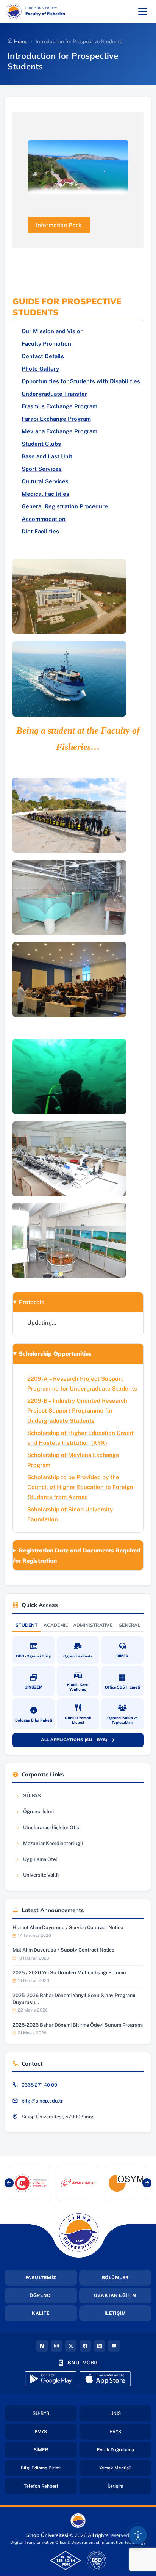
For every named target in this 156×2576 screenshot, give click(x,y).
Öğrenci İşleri (38, 1813)
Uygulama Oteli (38, 1861)
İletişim (129, 2486)
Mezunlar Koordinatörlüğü (49, 1845)
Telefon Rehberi (50, 2486)
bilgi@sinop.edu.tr (42, 2101)
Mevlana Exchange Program (59, 431)
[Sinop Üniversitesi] (14, 11)
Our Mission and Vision (53, 331)
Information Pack (59, 225)
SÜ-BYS (38, 1798)
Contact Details (43, 356)
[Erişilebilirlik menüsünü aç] (138, 2535)
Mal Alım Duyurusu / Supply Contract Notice (63, 1950)
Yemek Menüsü (125, 2468)
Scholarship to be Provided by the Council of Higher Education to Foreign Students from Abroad (80, 1487)
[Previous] (9, 2183)
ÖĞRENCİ (41, 2295)
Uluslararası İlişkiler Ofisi (48, 1829)
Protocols (31, 1302)
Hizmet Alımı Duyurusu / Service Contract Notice (68, 1928)
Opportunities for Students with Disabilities (81, 381)
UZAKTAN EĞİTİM (115, 2295)
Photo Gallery (40, 369)
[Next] (147, 2183)
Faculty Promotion (46, 344)
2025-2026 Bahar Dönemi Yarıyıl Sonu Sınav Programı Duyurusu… (74, 1999)
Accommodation (44, 519)
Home (20, 42)
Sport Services (42, 469)
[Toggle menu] (143, 11)
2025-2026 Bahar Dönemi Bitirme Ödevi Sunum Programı (78, 2025)
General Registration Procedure (65, 506)
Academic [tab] (56, 1625)
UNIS (131, 2413)
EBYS (130, 2431)
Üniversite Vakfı (38, 1877)
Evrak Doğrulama (124, 2450)
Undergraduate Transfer (54, 394)
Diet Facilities (40, 531)
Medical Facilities (45, 494)
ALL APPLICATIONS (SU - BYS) (82, 1741)
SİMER (55, 2450)
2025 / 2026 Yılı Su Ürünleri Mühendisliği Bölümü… (71, 1973)
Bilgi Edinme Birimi (49, 2468)
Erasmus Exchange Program (59, 406)
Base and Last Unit (47, 456)
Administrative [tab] (93, 1625)
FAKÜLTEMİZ (41, 2278)
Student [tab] (27, 1625)
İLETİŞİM (115, 2313)
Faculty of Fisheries (45, 14)
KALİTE (41, 2313)
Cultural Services (45, 481)
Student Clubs (41, 444)
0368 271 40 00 (39, 2085)
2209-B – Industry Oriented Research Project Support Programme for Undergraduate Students (77, 1411)
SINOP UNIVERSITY (61, 8)
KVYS (56, 2431)
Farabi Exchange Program (56, 419)
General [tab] (129, 1625)
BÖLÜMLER (115, 2278)
